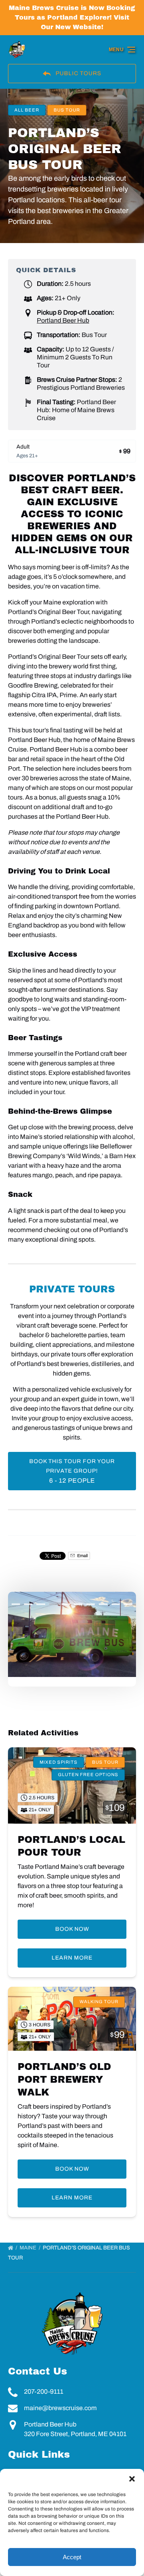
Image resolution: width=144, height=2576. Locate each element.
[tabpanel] (72, 1634)
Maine (29, 2248)
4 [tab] (53, 1604)
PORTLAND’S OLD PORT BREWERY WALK (64, 2080)
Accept (72, 2557)
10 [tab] (128, 1604)
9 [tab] (116, 1604)
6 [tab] (78, 1604)
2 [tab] (28, 1604)
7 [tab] (91, 1604)
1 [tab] (16, 1604)
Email (82, 1556)
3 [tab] (41, 1604)
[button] (132, 2479)
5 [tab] (66, 1604)
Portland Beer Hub (63, 320)
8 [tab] (103, 1604)
